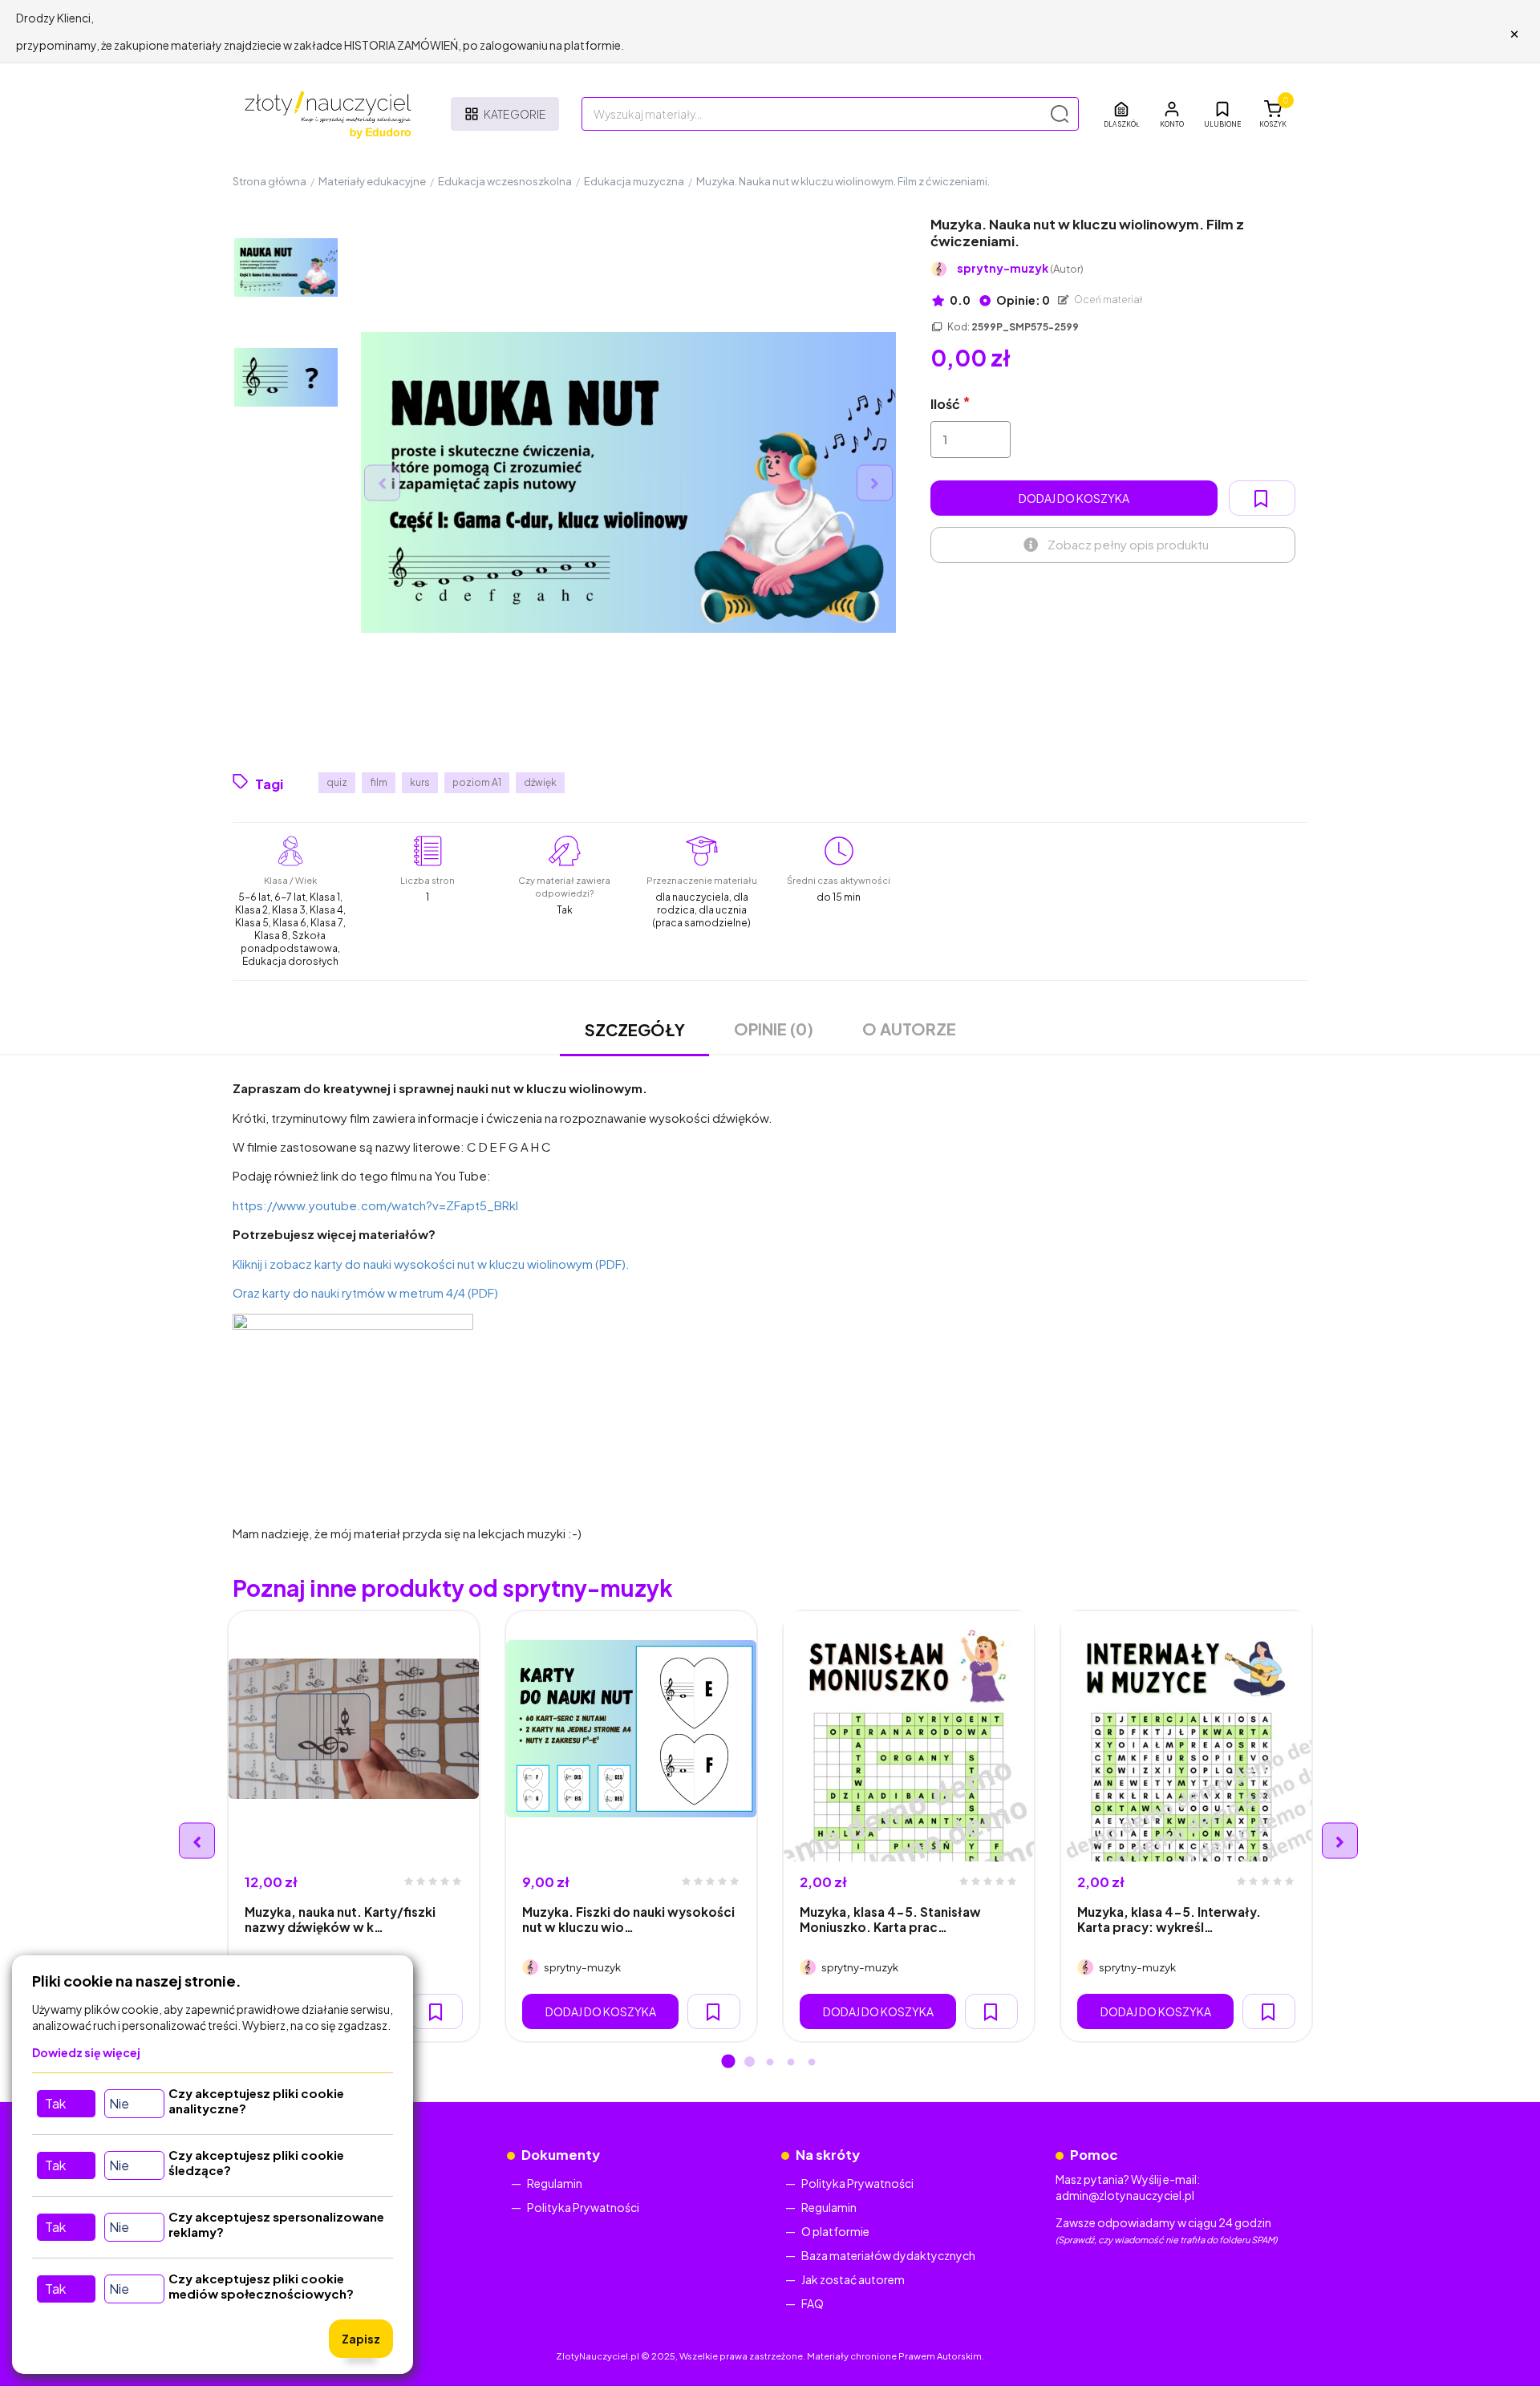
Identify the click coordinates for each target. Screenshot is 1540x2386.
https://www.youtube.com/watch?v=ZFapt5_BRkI (375, 1205)
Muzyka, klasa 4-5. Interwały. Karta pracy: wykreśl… (1169, 1919)
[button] (1172, 114)
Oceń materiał (1108, 300)
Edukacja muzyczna (634, 181)
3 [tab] (770, 2063)
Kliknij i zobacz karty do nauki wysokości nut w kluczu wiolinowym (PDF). (431, 1264)
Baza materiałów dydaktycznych (888, 2255)
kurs (420, 782)
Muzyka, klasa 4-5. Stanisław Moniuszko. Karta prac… (890, 1919)
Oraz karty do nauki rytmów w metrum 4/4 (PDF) (365, 1292)
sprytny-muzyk (1020, 268)
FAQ (813, 2303)
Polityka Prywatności (583, 2207)
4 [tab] (791, 2063)
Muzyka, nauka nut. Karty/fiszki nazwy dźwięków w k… (340, 1919)
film (379, 782)
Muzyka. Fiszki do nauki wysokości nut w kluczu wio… (628, 1919)
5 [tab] (812, 2063)
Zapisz (361, 2339)
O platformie (835, 2231)
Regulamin (555, 2183)
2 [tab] (749, 2063)
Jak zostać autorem (853, 2279)
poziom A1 (477, 782)
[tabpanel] (354, 1826)
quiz (337, 782)
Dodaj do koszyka (1074, 498)
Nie (119, 2103)
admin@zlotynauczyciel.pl (1125, 2195)
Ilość (945, 404)
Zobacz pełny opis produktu (1128, 544)
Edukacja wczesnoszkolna (505, 181)
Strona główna (269, 181)
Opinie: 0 (1022, 300)
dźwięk (540, 782)
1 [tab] (728, 2063)
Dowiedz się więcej (86, 2052)
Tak (55, 2103)
